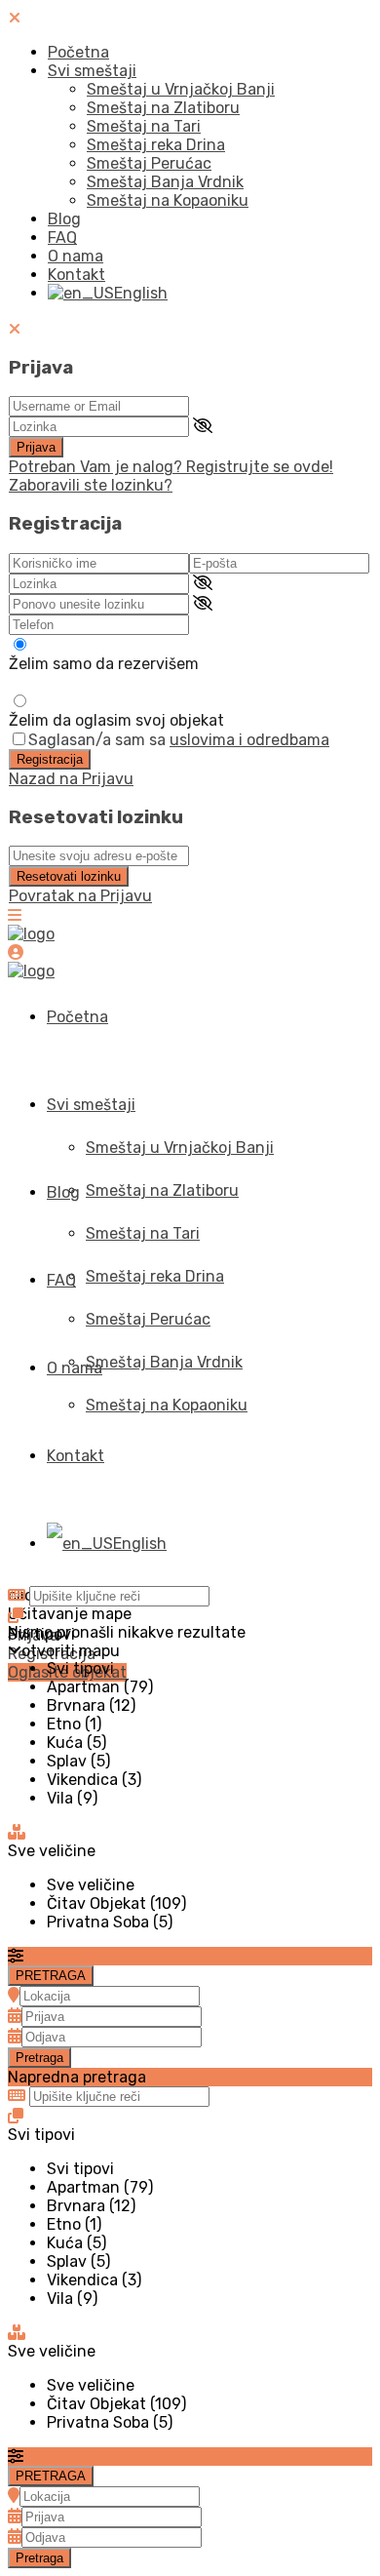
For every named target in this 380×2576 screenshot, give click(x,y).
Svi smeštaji (92, 71)
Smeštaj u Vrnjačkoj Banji (181, 89)
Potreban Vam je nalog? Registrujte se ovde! (171, 467)
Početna (78, 52)
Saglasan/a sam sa (179, 740)
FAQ (62, 238)
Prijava (36, 447)
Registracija (50, 759)
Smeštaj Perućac (149, 163)
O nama (76, 256)
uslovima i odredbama (249, 740)
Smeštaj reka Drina (156, 145)
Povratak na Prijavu (80, 896)
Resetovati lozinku (69, 876)
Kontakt (76, 275)
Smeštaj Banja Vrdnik (165, 182)
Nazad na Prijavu (71, 779)
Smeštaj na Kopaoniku (168, 200)
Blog (64, 219)
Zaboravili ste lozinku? (91, 485)
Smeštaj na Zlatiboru (163, 108)
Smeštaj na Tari (144, 126)
